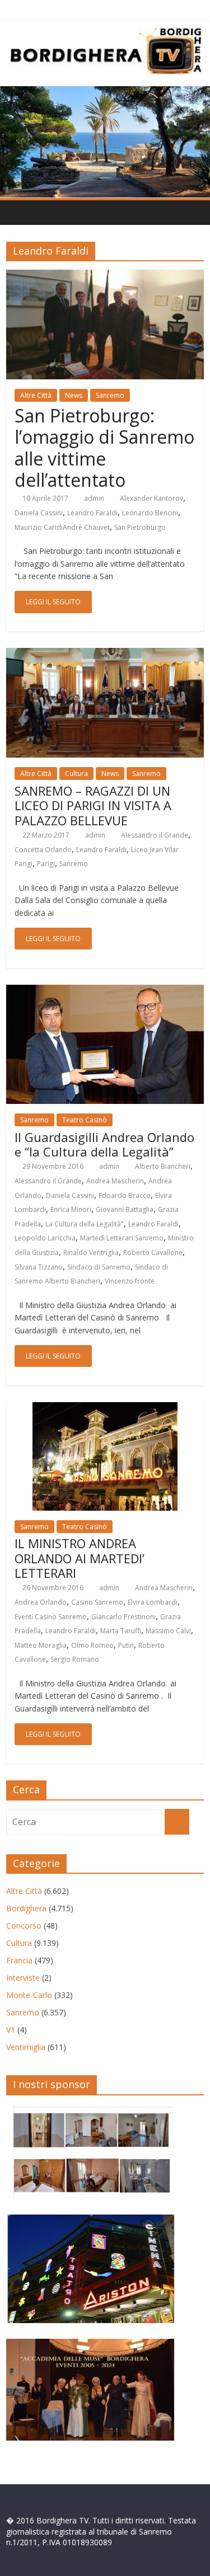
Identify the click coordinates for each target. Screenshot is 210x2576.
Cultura (76, 774)
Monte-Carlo (29, 1995)
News (74, 395)
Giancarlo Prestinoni (123, 1617)
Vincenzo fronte (130, 1281)
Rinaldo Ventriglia (91, 1252)
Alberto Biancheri (163, 1166)
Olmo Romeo (92, 1645)
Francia (19, 1960)
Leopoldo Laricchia (45, 1238)
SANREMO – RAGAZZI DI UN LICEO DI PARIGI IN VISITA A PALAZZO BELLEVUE (93, 805)
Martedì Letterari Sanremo (122, 1238)
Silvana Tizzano (39, 1267)
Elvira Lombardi (153, 1602)
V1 (11, 2030)
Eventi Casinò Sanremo (51, 1617)
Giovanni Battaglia (125, 1209)
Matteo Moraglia (41, 1645)
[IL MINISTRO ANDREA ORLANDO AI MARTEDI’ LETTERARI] (105, 1409)
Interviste (23, 1978)
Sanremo (110, 395)
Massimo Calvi (168, 1631)
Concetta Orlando (43, 850)
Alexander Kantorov (151, 498)
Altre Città (36, 395)
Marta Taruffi (121, 1631)
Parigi (46, 864)
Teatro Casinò (85, 1120)
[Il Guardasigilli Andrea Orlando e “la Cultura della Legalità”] (105, 991)
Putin (126, 1645)
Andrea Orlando (41, 1602)
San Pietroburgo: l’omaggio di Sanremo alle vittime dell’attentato (104, 448)
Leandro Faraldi (92, 513)
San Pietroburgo (140, 527)
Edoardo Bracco (125, 1195)
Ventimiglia (26, 2047)
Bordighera (26, 1908)
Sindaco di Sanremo (99, 1267)
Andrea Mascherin (115, 1181)
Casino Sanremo (97, 1602)
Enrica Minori (71, 1209)
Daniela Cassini (39, 513)
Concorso (24, 1926)
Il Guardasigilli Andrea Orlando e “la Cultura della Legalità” (104, 1144)
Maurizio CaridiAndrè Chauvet (62, 527)
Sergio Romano (75, 1659)
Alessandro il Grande (155, 835)
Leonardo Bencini (150, 513)
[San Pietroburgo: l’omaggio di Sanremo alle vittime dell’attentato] (105, 276)
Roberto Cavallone (153, 1252)
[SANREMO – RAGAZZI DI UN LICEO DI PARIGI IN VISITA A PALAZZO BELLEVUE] (105, 655)
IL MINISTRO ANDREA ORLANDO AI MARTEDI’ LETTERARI (80, 1558)
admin (94, 498)
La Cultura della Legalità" (85, 1224)
